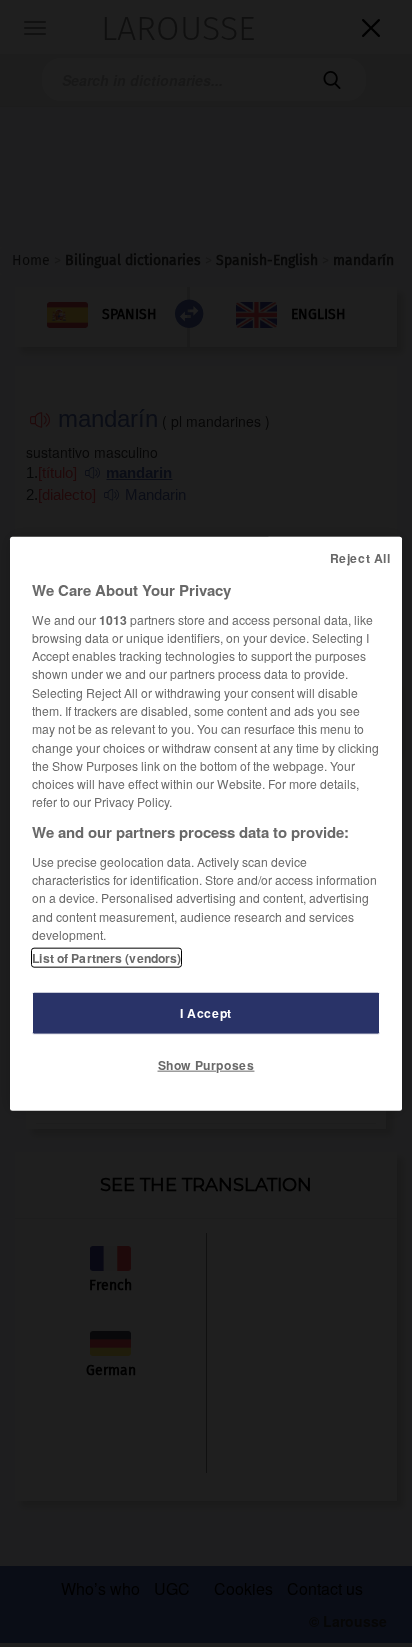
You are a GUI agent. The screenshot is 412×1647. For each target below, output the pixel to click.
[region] (205, 823)
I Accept (206, 1013)
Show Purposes (206, 1065)
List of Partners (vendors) (106, 958)
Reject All (360, 557)
